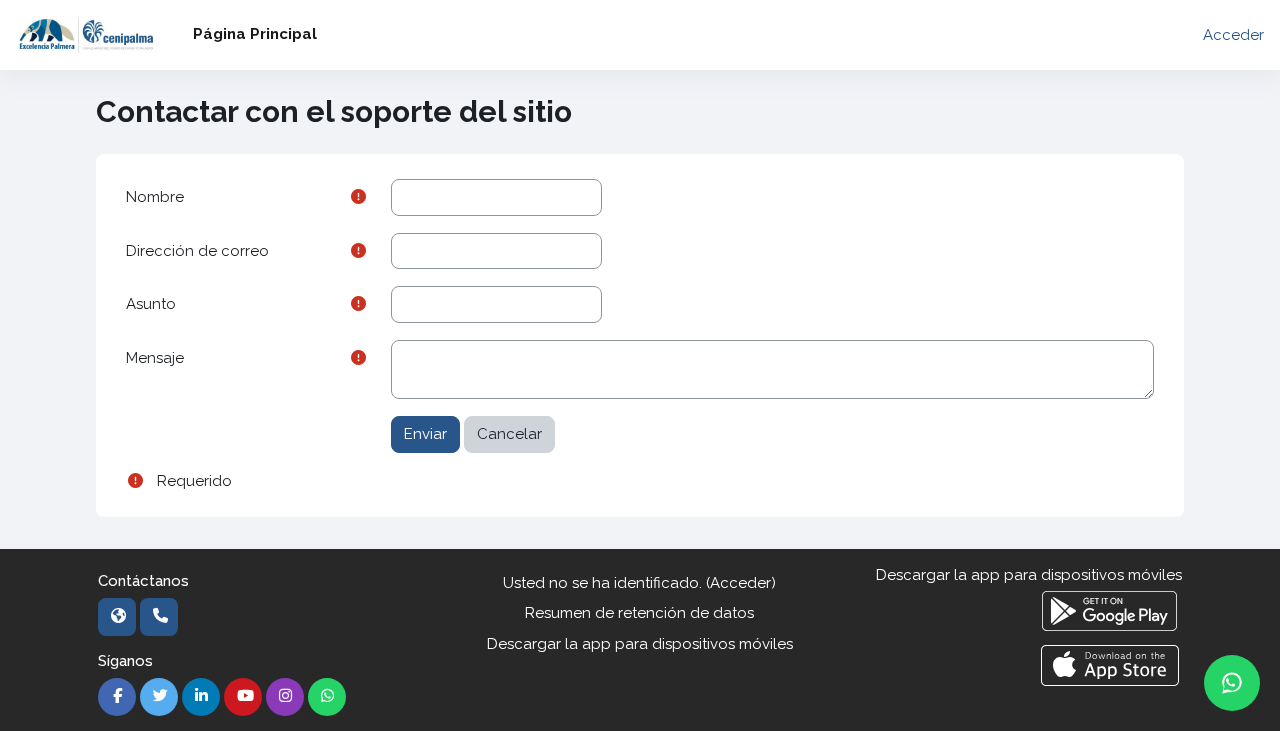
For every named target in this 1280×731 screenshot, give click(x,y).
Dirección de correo (197, 251)
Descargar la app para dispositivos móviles (640, 644)
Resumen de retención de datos (639, 613)
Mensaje (155, 358)
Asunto (151, 304)
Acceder (1233, 35)
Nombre (155, 197)
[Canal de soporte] (1232, 683)
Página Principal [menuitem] (255, 34)
